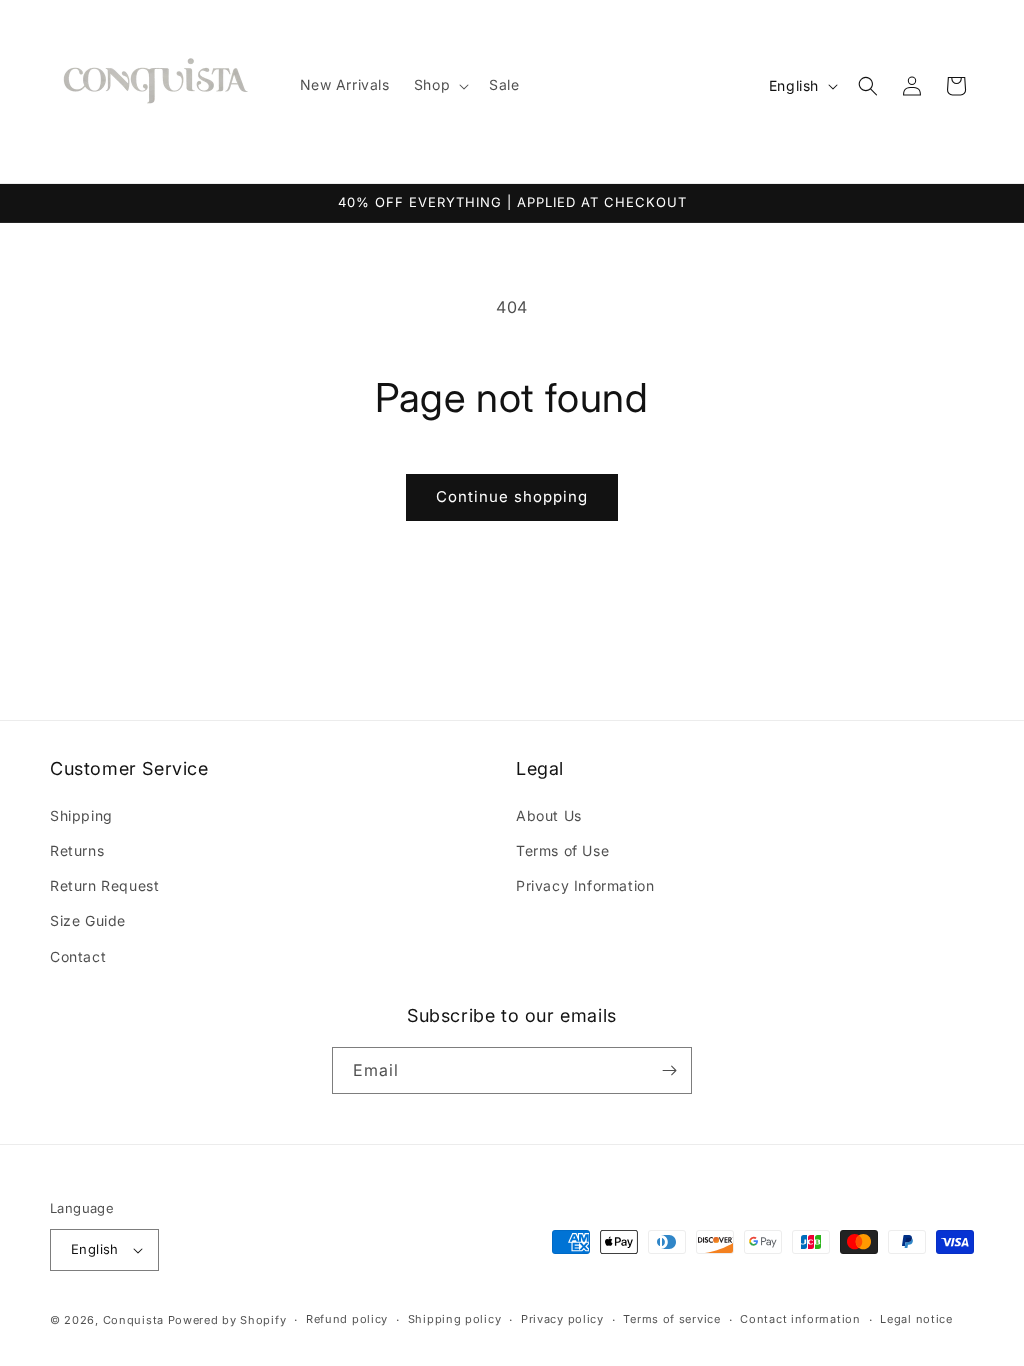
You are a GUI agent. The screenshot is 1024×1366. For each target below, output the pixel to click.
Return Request (104, 885)
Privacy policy (562, 1319)
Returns (77, 850)
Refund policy (347, 1319)
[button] (439, 85)
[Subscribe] (669, 1070)
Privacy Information (585, 885)
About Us (549, 815)
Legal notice (916, 1319)
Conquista (133, 1320)
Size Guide (88, 920)
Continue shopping (512, 496)
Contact (78, 956)
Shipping (81, 815)
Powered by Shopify (227, 1320)
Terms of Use (562, 850)
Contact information (800, 1319)
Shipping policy (455, 1319)
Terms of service (671, 1319)
